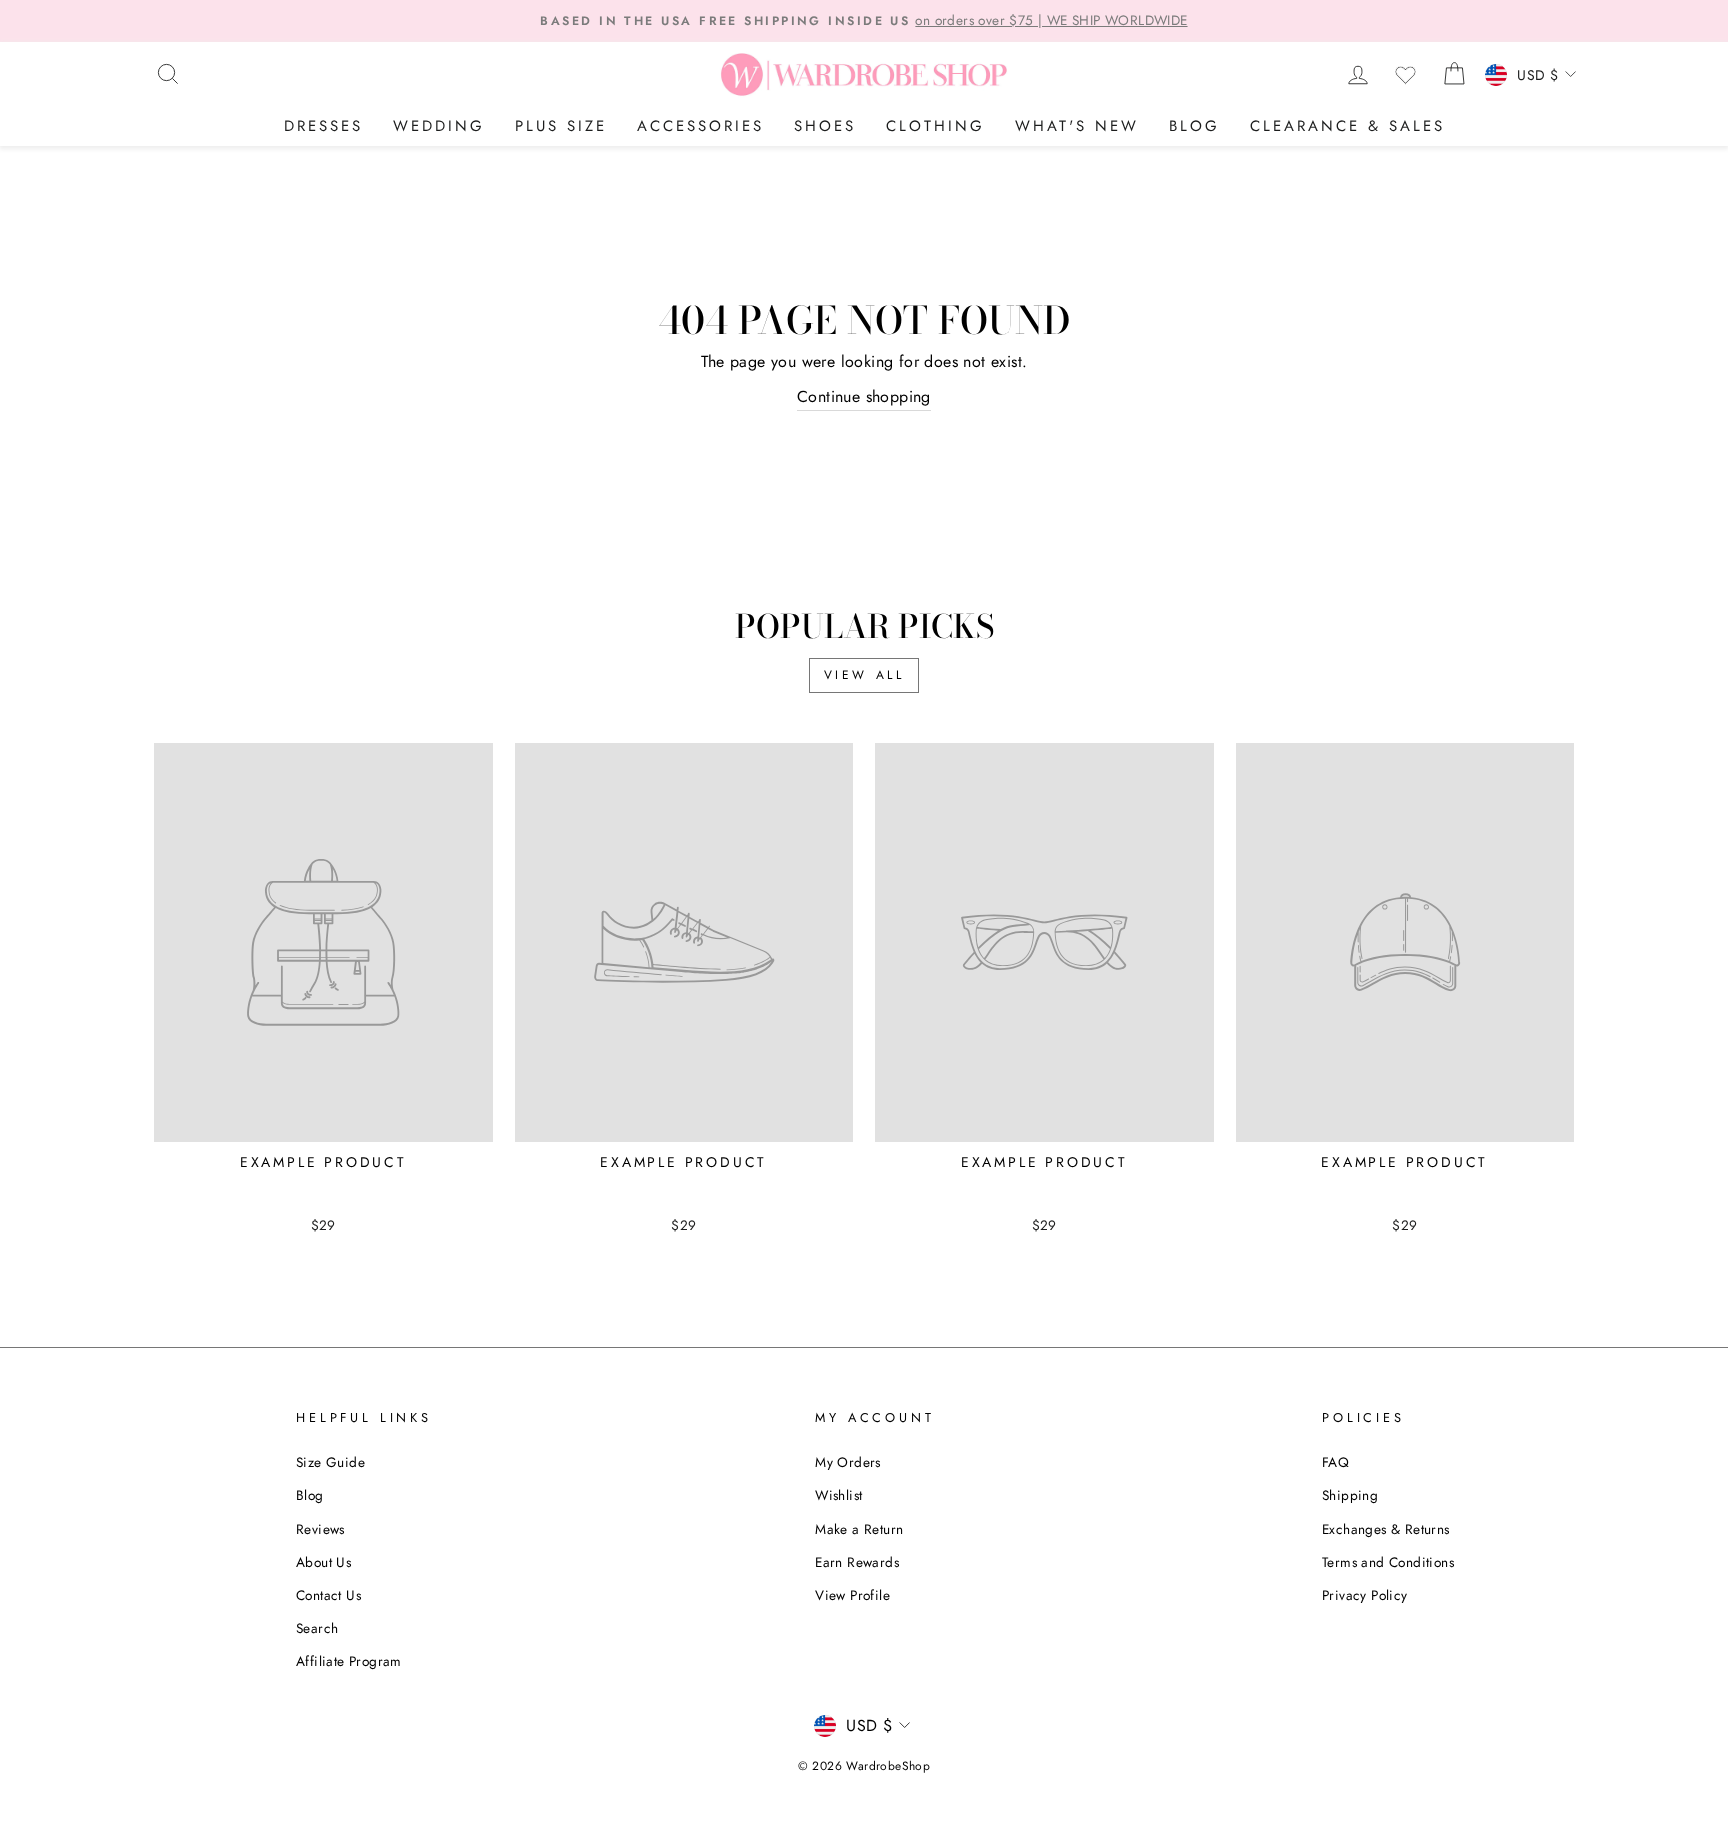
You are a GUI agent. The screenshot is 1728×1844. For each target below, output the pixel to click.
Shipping (1350, 1495)
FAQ (1335, 1462)
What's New (1077, 126)
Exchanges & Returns (1386, 1529)
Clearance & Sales (1347, 126)
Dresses (323, 126)
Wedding (439, 126)
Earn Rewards (857, 1562)
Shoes (825, 126)
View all (864, 675)
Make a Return (859, 1529)
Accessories (700, 126)
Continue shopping (864, 396)
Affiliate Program (349, 1661)
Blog (1194, 126)
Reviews (320, 1529)
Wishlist (838, 1495)
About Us (323, 1562)
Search (317, 1628)
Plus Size (561, 126)
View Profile (852, 1595)
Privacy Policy (1365, 1595)
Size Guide (330, 1462)
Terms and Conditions (1388, 1562)
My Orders (848, 1462)
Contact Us (328, 1595)
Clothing (935, 126)
